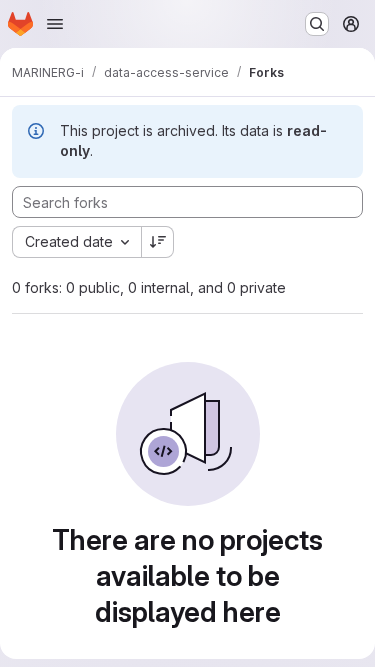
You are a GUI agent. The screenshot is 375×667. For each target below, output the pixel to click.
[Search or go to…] (317, 24)
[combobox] (76, 242)
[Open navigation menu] (55, 24)
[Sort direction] (158, 242)
